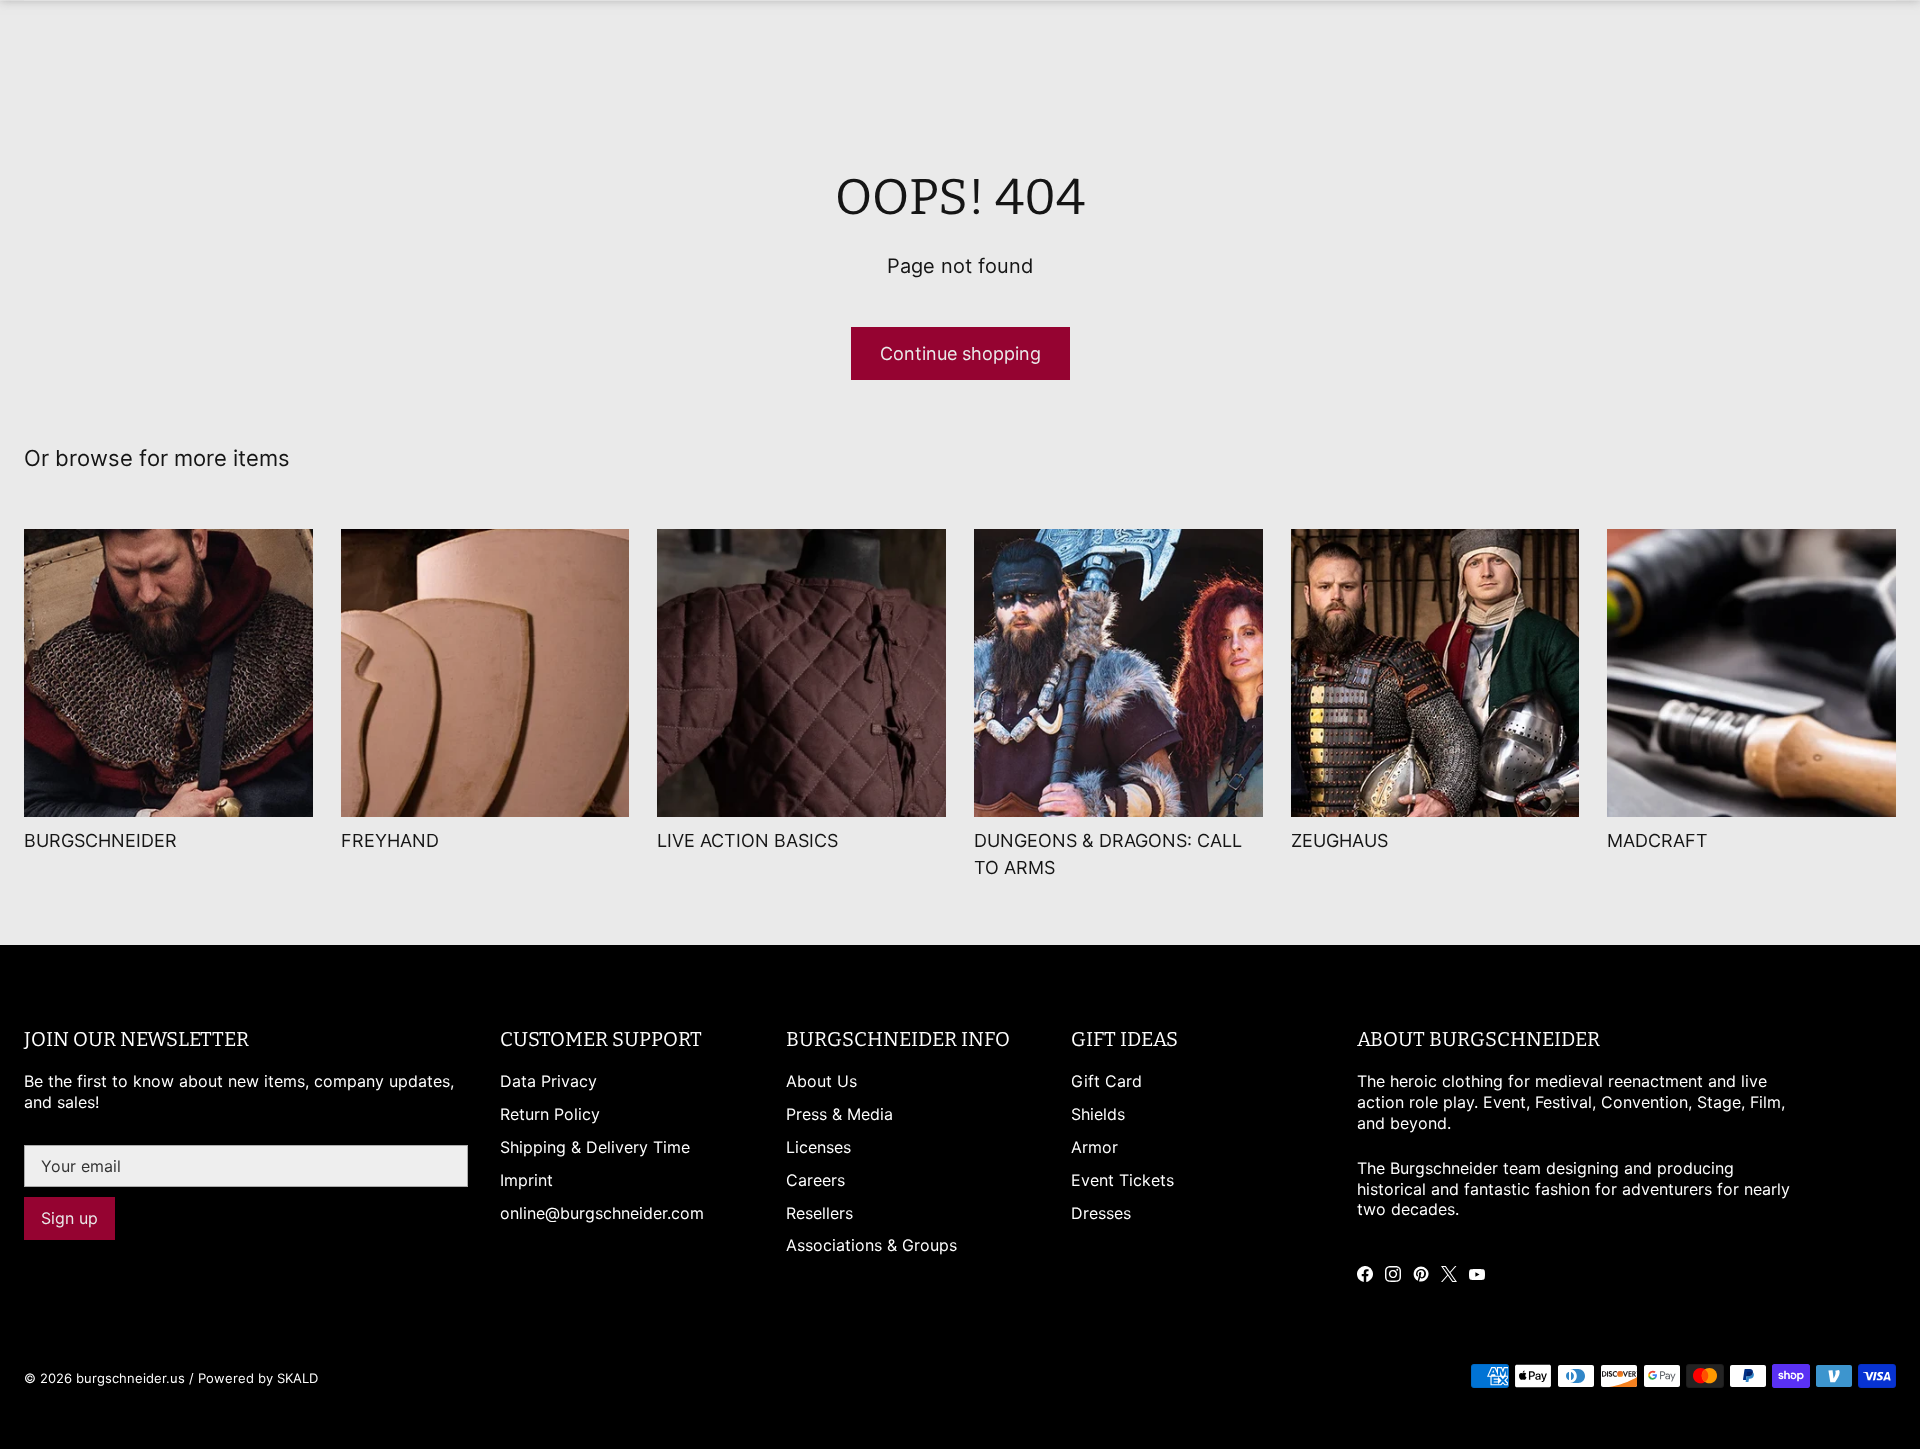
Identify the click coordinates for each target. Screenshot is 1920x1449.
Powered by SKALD (258, 1378)
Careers (815, 1180)
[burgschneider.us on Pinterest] (1421, 1274)
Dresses (1101, 1213)
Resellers (819, 1213)
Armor (1094, 1147)
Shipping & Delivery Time (595, 1147)
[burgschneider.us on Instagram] (1393, 1274)
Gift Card (1106, 1081)
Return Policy (550, 1114)
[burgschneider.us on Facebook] (1365, 1274)
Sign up (69, 1218)
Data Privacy (548, 1081)
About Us (821, 1081)
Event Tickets (1122, 1180)
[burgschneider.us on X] (1449, 1274)
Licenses (818, 1147)
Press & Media (839, 1114)
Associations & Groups (871, 1245)
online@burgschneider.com (602, 1213)
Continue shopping (960, 353)
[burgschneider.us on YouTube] (1477, 1274)
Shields (1098, 1114)
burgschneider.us (130, 1378)
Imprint (526, 1180)
